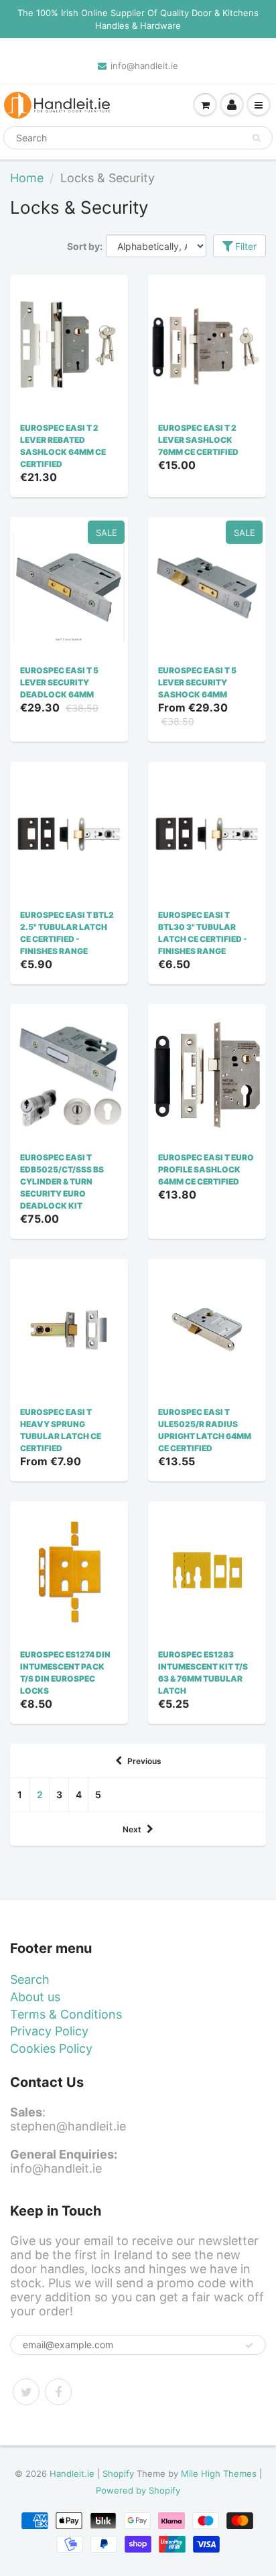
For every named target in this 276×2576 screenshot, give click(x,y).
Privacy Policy (49, 2031)
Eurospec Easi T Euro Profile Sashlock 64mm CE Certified (206, 1169)
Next (132, 1829)
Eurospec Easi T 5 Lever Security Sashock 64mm (197, 682)
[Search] (256, 138)
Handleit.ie (73, 2473)
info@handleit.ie (144, 66)
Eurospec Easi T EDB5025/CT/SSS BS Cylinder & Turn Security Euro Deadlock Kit (62, 1181)
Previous (144, 1761)
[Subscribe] (249, 2346)
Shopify (118, 2473)
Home (27, 178)
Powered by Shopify (138, 2490)
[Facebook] (58, 2392)
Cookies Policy (51, 2048)
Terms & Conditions (66, 2014)
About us (35, 1997)
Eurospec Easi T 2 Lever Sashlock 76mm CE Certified (198, 440)
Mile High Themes (219, 2473)
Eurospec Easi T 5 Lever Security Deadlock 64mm (59, 682)
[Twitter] (26, 2392)
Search (30, 1979)
